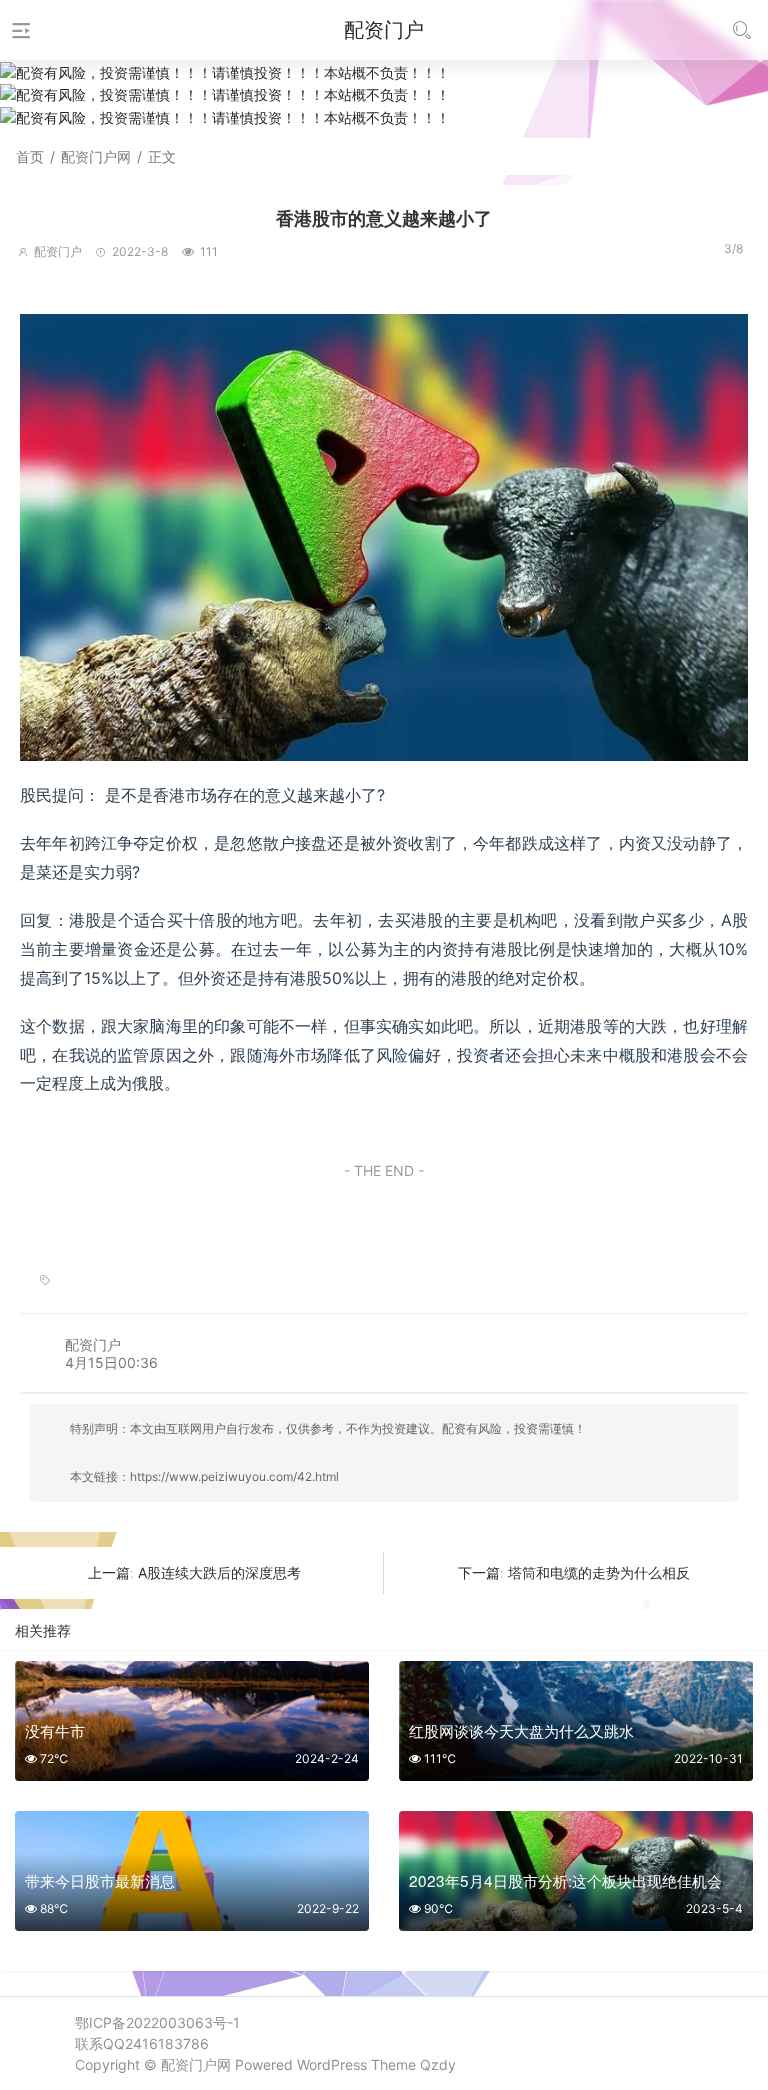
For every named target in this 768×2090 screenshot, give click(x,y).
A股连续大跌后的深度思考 (219, 1572)
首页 (30, 156)
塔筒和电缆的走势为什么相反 (599, 1572)
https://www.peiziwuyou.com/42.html (234, 1476)
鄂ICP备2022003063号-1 (157, 2022)
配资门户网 (96, 156)
